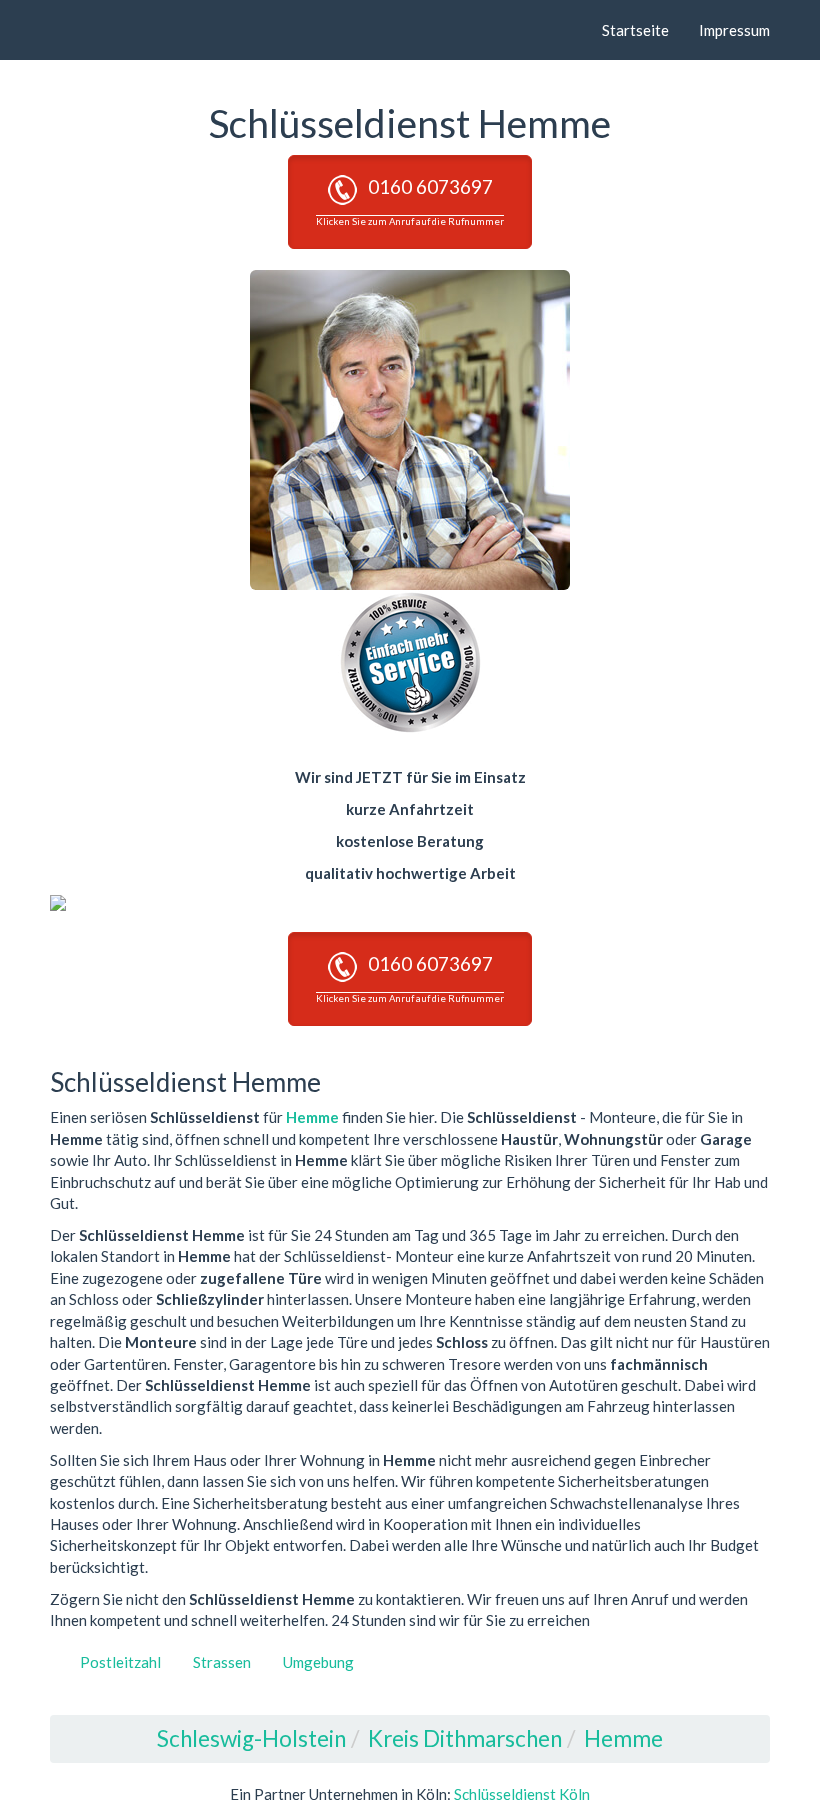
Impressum (734, 30)
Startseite (635, 30)
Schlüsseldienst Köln (522, 1794)
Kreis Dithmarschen (465, 1738)
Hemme (312, 1117)
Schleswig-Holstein (251, 1738)
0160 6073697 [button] (410, 200)
